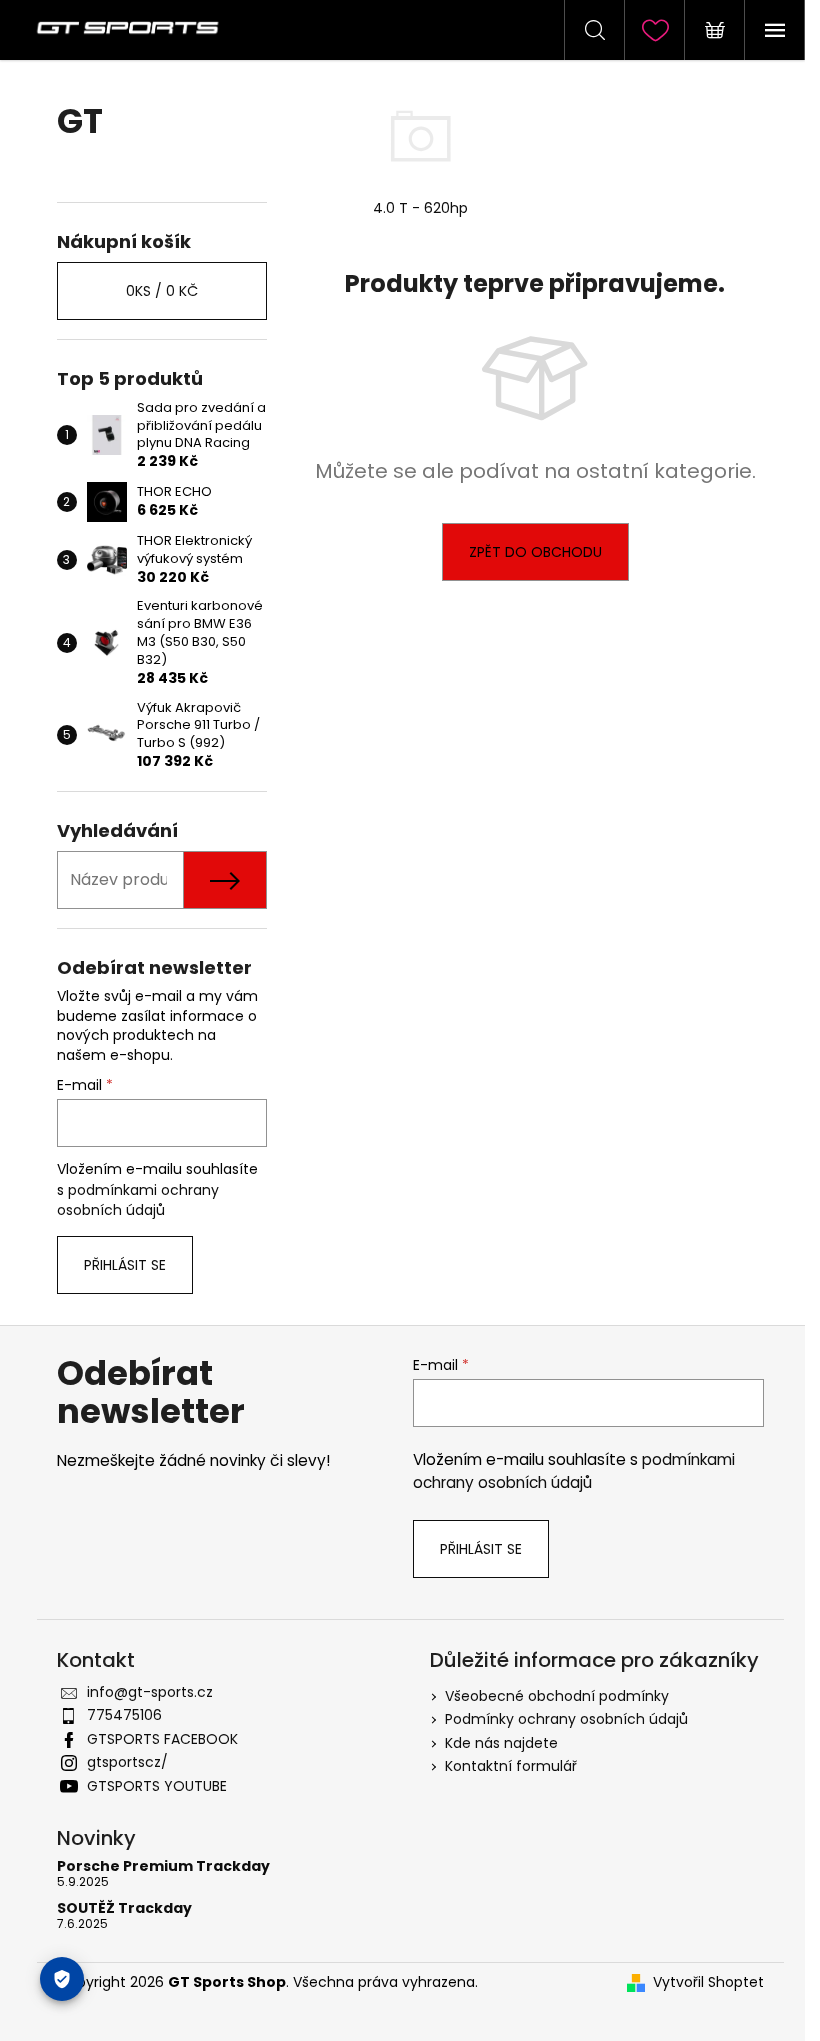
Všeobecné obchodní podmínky (557, 1696)
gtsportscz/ (127, 1762)
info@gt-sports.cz (150, 1692)
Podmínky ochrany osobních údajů (566, 1719)
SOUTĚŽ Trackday (124, 1908)
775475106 (124, 1715)
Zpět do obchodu (535, 552)
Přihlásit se (125, 1265)
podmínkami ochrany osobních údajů (138, 1200)
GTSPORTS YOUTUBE (157, 1786)
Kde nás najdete (501, 1743)
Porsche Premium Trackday (163, 1866)
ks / (162, 291)
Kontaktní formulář (511, 1766)
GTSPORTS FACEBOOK (162, 1739)
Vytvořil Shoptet (708, 1982)
